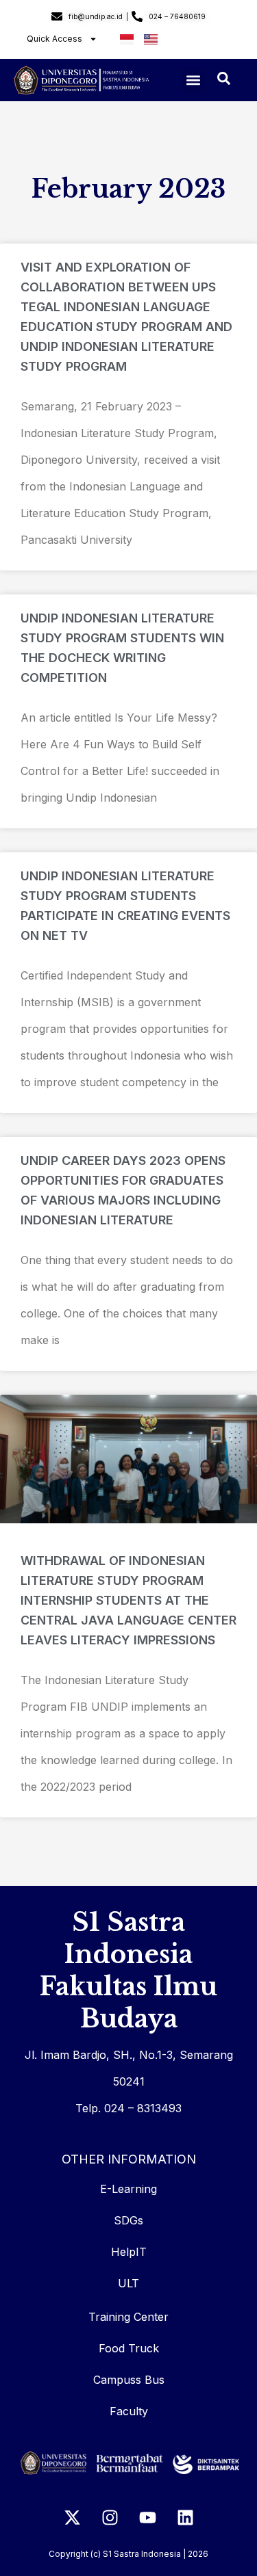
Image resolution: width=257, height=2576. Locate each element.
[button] (193, 80)
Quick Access (54, 39)
